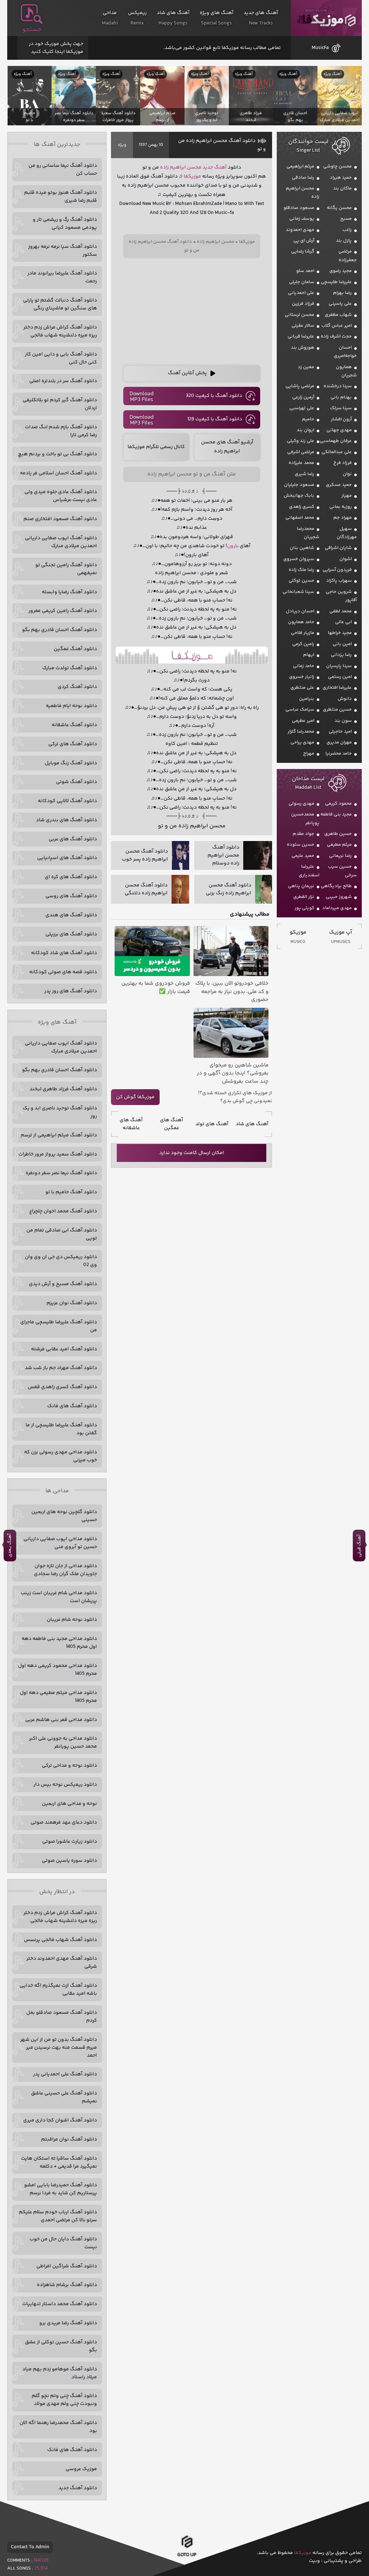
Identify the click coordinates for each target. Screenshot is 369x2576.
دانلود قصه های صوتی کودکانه (63, 972)
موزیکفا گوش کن (135, 1097)
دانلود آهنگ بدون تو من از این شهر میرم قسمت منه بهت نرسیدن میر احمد (59, 2048)
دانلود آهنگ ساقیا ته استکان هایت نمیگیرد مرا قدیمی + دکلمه (59, 2163)
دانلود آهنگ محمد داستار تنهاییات (59, 2304)
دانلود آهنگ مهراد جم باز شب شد (61, 1368)
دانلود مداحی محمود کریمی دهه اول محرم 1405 (57, 1670)
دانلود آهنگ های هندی (71, 915)
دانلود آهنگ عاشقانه (74, 725)
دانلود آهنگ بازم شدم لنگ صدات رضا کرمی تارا (61, 431)
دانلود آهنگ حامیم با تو (71, 1192)
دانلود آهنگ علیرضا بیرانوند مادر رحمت (62, 277)
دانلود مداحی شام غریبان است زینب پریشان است (59, 1597)
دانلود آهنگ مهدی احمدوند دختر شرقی (62, 1963)
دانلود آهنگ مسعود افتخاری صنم (60, 519)
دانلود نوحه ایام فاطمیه (71, 706)
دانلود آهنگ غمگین (75, 649)
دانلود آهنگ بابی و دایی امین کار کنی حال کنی (61, 358)
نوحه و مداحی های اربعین (69, 1804)
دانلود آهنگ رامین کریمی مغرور (63, 611)
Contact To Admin (30, 2547)
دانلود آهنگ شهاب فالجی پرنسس (60, 1940)
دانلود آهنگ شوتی (76, 782)
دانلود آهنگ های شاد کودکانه (64, 953)
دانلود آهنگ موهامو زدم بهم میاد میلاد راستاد (60, 2373)
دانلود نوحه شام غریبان (72, 1620)
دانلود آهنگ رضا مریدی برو (68, 2323)
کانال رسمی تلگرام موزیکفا (156, 447)
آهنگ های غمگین (172, 1124)
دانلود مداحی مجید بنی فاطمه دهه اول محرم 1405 (59, 1643)
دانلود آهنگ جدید (78, 2488)
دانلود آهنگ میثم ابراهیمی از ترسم (59, 1135)
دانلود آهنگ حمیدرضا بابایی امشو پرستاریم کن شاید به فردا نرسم (61, 2189)
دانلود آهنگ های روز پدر (71, 991)
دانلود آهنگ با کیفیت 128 (215, 419)
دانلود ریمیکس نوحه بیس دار (65, 1785)
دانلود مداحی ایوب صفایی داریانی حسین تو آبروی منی (60, 1543)
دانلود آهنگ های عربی (73, 839)
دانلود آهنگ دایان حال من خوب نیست (63, 2243)
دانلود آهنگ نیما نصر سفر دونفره (61, 1173)
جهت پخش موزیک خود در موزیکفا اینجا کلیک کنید (56, 48)
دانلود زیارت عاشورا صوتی (70, 1842)
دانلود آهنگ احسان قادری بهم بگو (59, 630)
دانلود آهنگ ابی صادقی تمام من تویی (62, 1234)
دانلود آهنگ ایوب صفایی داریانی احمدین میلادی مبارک (61, 542)
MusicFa (320, 48)
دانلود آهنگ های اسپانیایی (67, 858)
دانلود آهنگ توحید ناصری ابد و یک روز (60, 1112)
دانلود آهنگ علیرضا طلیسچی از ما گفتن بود (61, 1429)
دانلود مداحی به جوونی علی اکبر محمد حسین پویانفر (63, 1743)
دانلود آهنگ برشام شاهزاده (67, 2285)
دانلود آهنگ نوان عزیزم (72, 1303)
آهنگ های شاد (252, 1124)
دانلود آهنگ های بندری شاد (66, 820)
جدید (208, 167)
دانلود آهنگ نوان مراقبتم (69, 2139)
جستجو (32, 30)
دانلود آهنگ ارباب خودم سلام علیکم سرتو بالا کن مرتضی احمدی (58, 2216)
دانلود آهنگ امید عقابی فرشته (64, 1349)
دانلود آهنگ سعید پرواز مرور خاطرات (58, 1154)
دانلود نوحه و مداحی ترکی (69, 1766)
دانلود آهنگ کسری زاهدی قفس (62, 1387)
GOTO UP (187, 2555)
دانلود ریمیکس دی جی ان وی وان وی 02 (61, 1261)
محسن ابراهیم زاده (181, 167)
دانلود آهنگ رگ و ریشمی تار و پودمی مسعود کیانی (65, 224)
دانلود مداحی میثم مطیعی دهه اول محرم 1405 (58, 1697)
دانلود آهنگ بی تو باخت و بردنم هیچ (57, 454)
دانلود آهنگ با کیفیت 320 (214, 396)
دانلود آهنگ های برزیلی (71, 934)
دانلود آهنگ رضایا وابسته (69, 592)
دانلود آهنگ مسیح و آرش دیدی (63, 1284)
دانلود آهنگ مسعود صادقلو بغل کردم (62, 2017)
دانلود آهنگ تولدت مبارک (70, 668)
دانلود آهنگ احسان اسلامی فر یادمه (58, 473)
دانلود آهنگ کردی (77, 687)
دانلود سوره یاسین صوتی (69, 1861)
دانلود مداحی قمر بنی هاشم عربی (61, 1720)
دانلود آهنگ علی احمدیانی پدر (65, 2074)
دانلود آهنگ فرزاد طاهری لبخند (63, 1089)
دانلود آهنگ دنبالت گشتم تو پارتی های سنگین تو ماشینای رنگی (60, 304)
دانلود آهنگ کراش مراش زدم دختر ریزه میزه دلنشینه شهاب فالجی (60, 331)
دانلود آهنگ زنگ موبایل (71, 763)
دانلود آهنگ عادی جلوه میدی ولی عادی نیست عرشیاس (61, 496)
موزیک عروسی (81, 2469)
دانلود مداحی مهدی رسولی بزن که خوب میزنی (61, 1456)
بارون (233, 546)
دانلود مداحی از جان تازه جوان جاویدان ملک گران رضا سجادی (65, 1570)
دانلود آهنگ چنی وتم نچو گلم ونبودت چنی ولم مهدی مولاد (64, 2400)
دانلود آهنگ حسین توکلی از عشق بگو (61, 2346)
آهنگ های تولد (212, 1124)
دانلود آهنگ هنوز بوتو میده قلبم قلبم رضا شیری (61, 197)
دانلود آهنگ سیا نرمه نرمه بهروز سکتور (63, 251)
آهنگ (220, 167)
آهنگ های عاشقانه (131, 1124)
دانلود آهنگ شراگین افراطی (67, 2266)
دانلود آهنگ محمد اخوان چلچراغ (63, 1211)
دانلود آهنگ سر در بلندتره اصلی (63, 381)
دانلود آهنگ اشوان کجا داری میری (60, 2120)
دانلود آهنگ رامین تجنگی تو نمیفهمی (66, 569)
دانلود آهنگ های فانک (72, 1406)
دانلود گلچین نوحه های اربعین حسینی (64, 1516)
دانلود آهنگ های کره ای (71, 877)
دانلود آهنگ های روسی (71, 896)
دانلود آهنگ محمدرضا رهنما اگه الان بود (58, 2427)
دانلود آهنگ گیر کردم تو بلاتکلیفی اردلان (60, 404)
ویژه (122, 145)
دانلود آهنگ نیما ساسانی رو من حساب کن (63, 170)
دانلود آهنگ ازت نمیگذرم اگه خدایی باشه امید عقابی (58, 1990)
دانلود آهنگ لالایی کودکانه (67, 801)
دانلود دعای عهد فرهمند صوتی (64, 1823)
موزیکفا (326, 18)
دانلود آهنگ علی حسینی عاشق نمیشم (64, 2097)
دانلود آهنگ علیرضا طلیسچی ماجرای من (59, 1326)
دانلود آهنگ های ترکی (73, 744)
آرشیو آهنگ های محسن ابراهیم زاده (227, 447)
